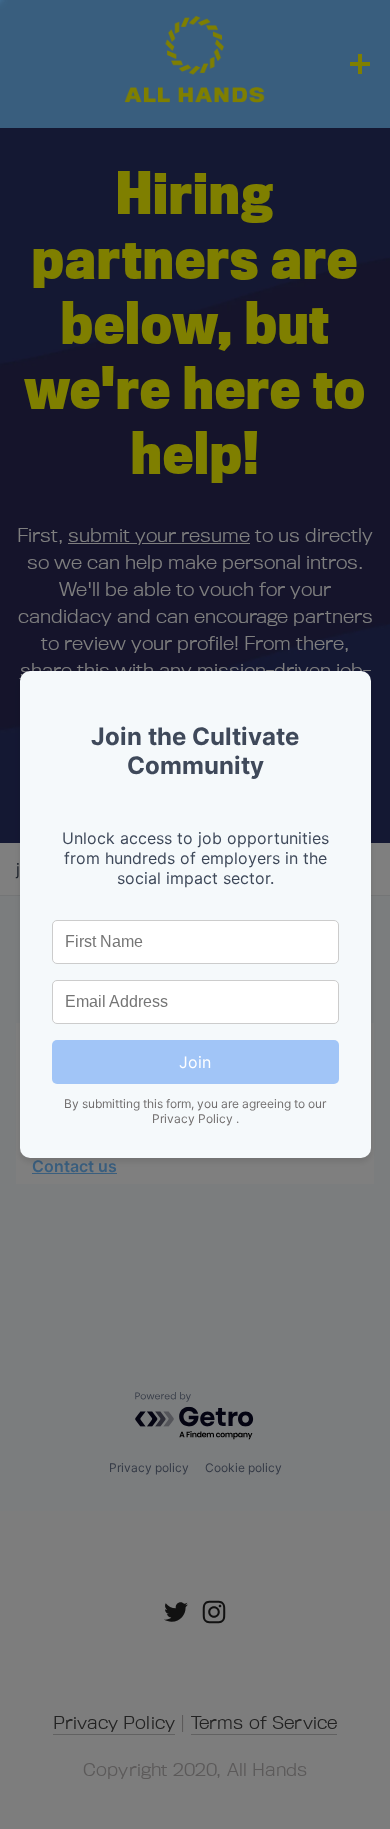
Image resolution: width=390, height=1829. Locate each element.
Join (195, 1062)
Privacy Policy (194, 1118)
